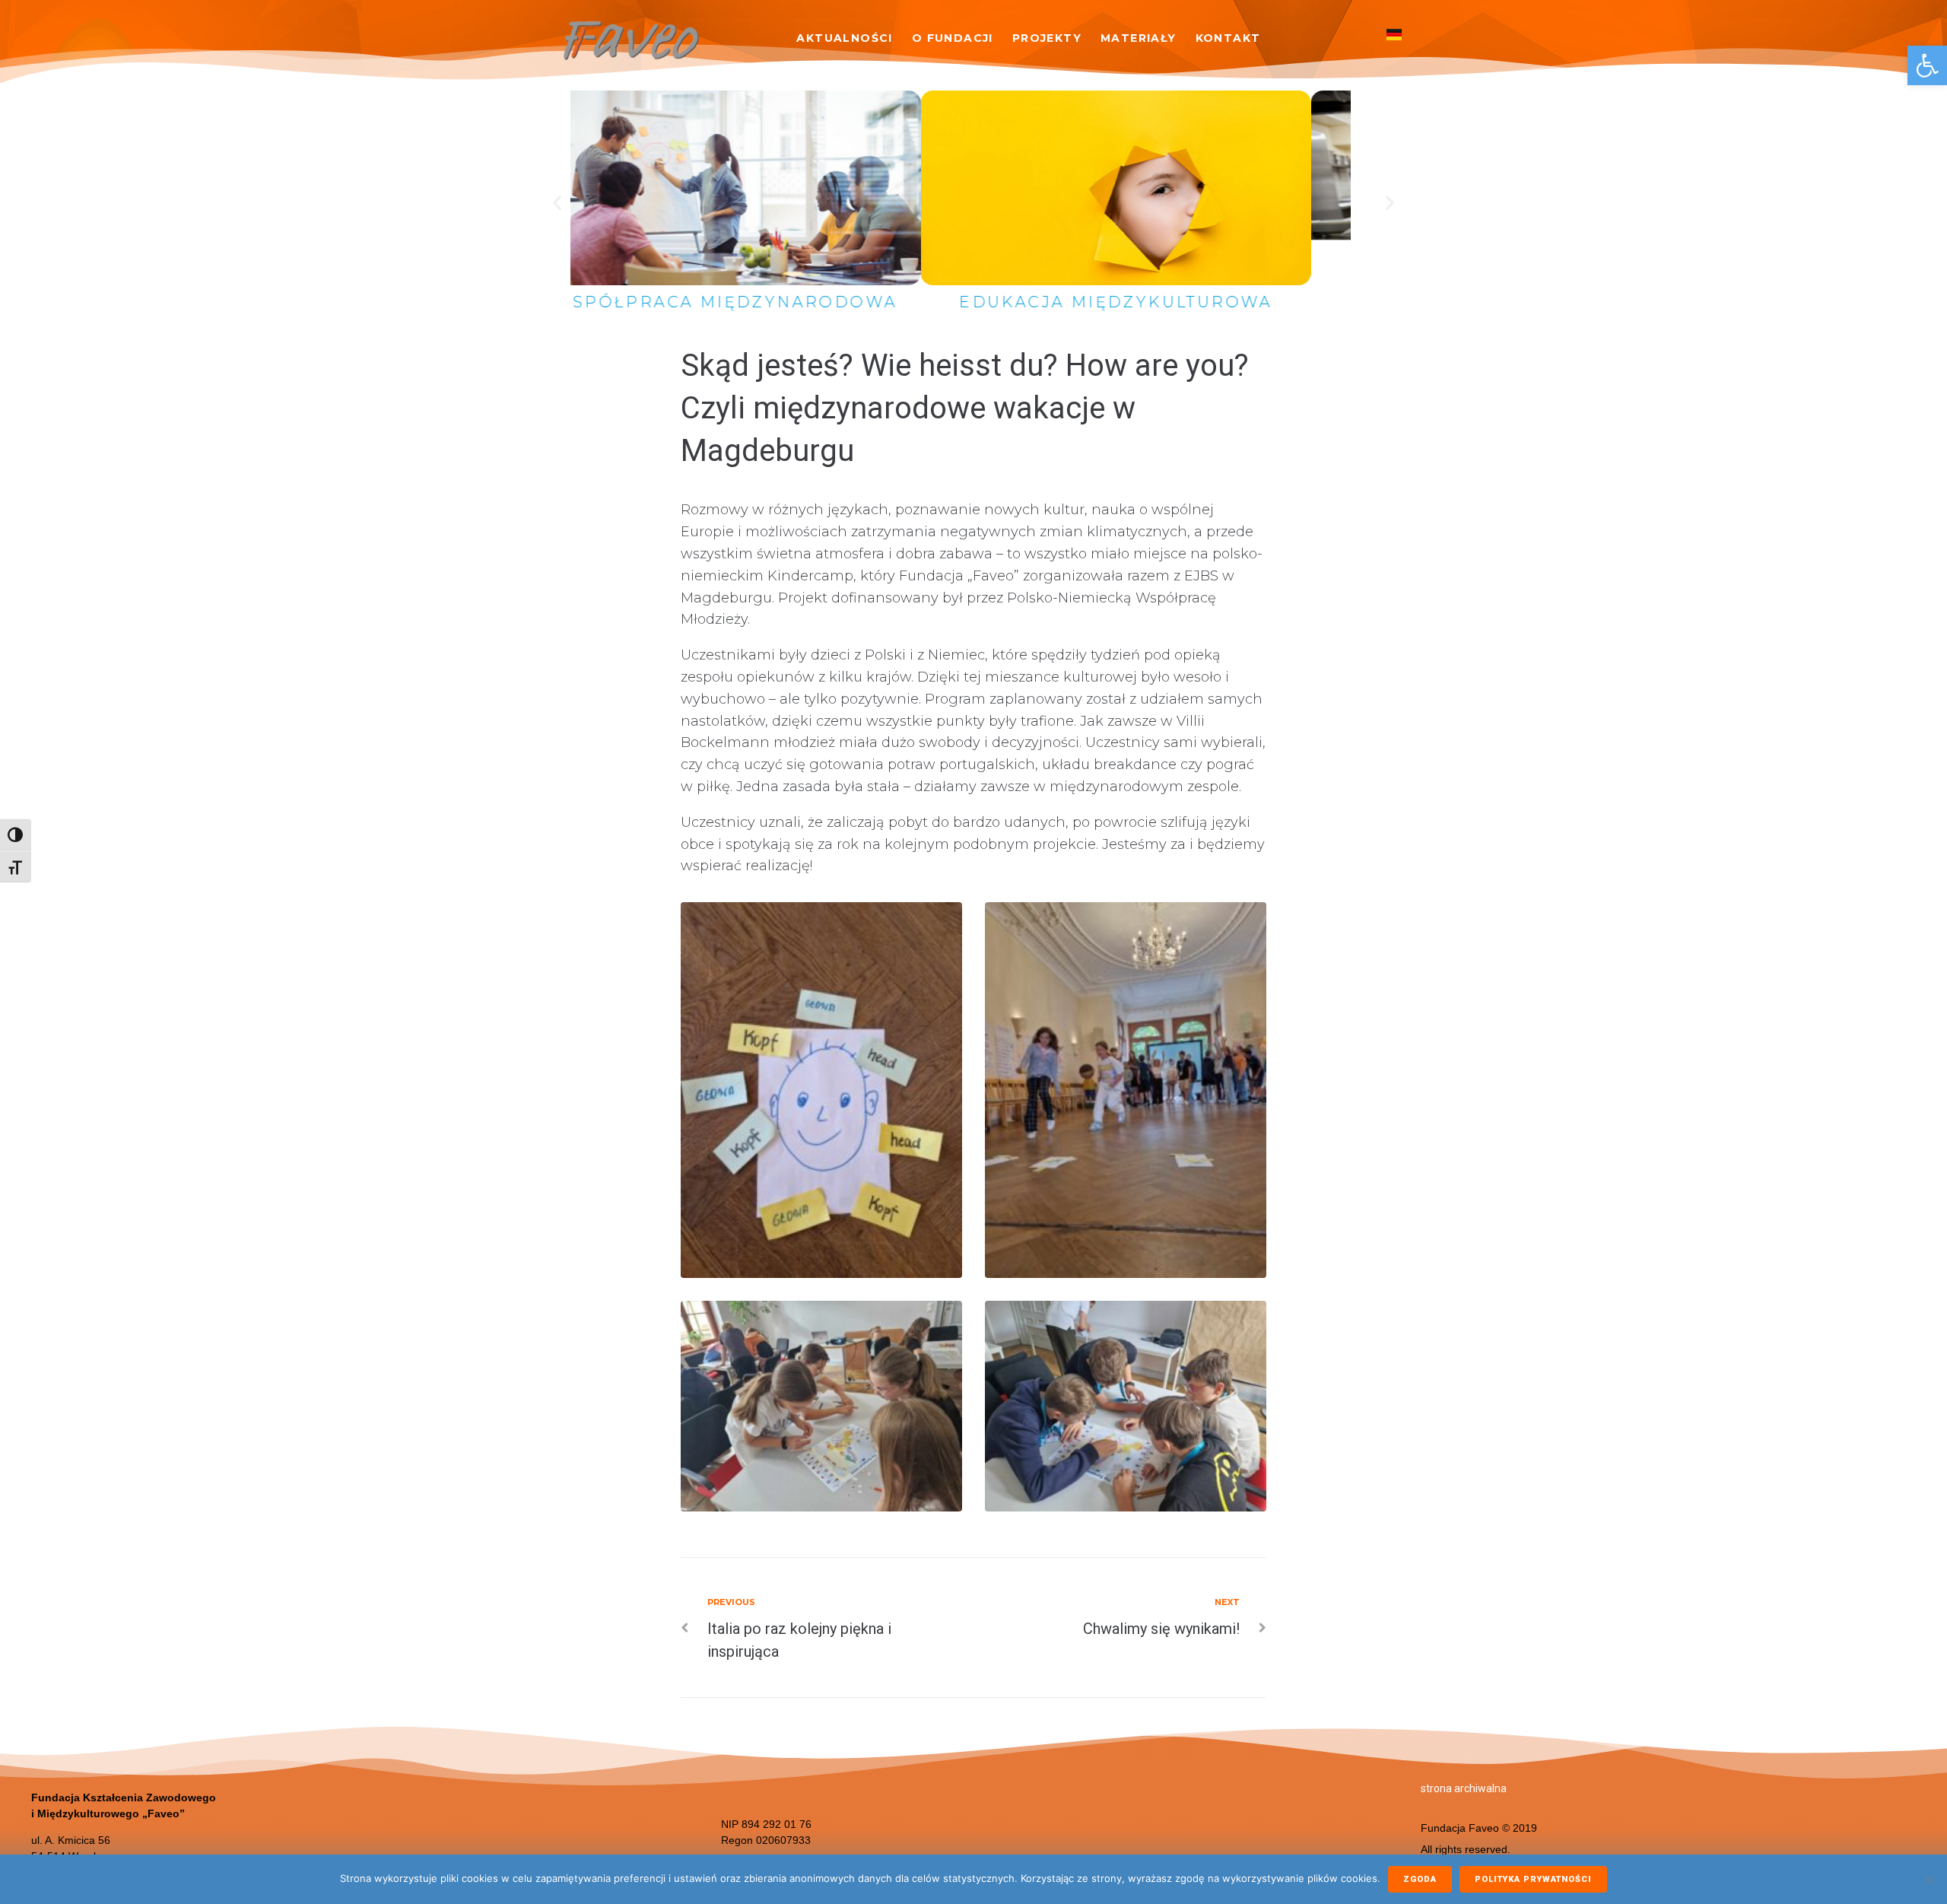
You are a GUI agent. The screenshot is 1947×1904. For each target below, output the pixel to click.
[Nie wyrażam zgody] (1928, 1880)
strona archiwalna (1464, 1788)
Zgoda (1420, 1879)
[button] (1927, 65)
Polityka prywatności (1533, 1879)
